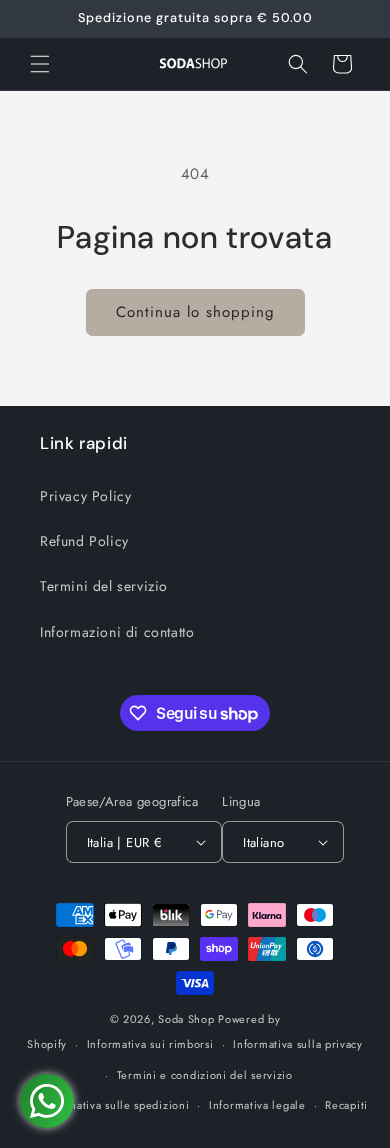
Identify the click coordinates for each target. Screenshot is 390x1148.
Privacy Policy (85, 496)
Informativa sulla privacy (298, 1044)
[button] (40, 64)
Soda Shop (186, 1019)
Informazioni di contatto (117, 632)
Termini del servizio (104, 586)
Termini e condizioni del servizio (205, 1075)
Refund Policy (84, 541)
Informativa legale (257, 1105)
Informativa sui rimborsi (150, 1044)
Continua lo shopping (195, 312)
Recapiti (346, 1105)
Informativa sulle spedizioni (116, 1105)
